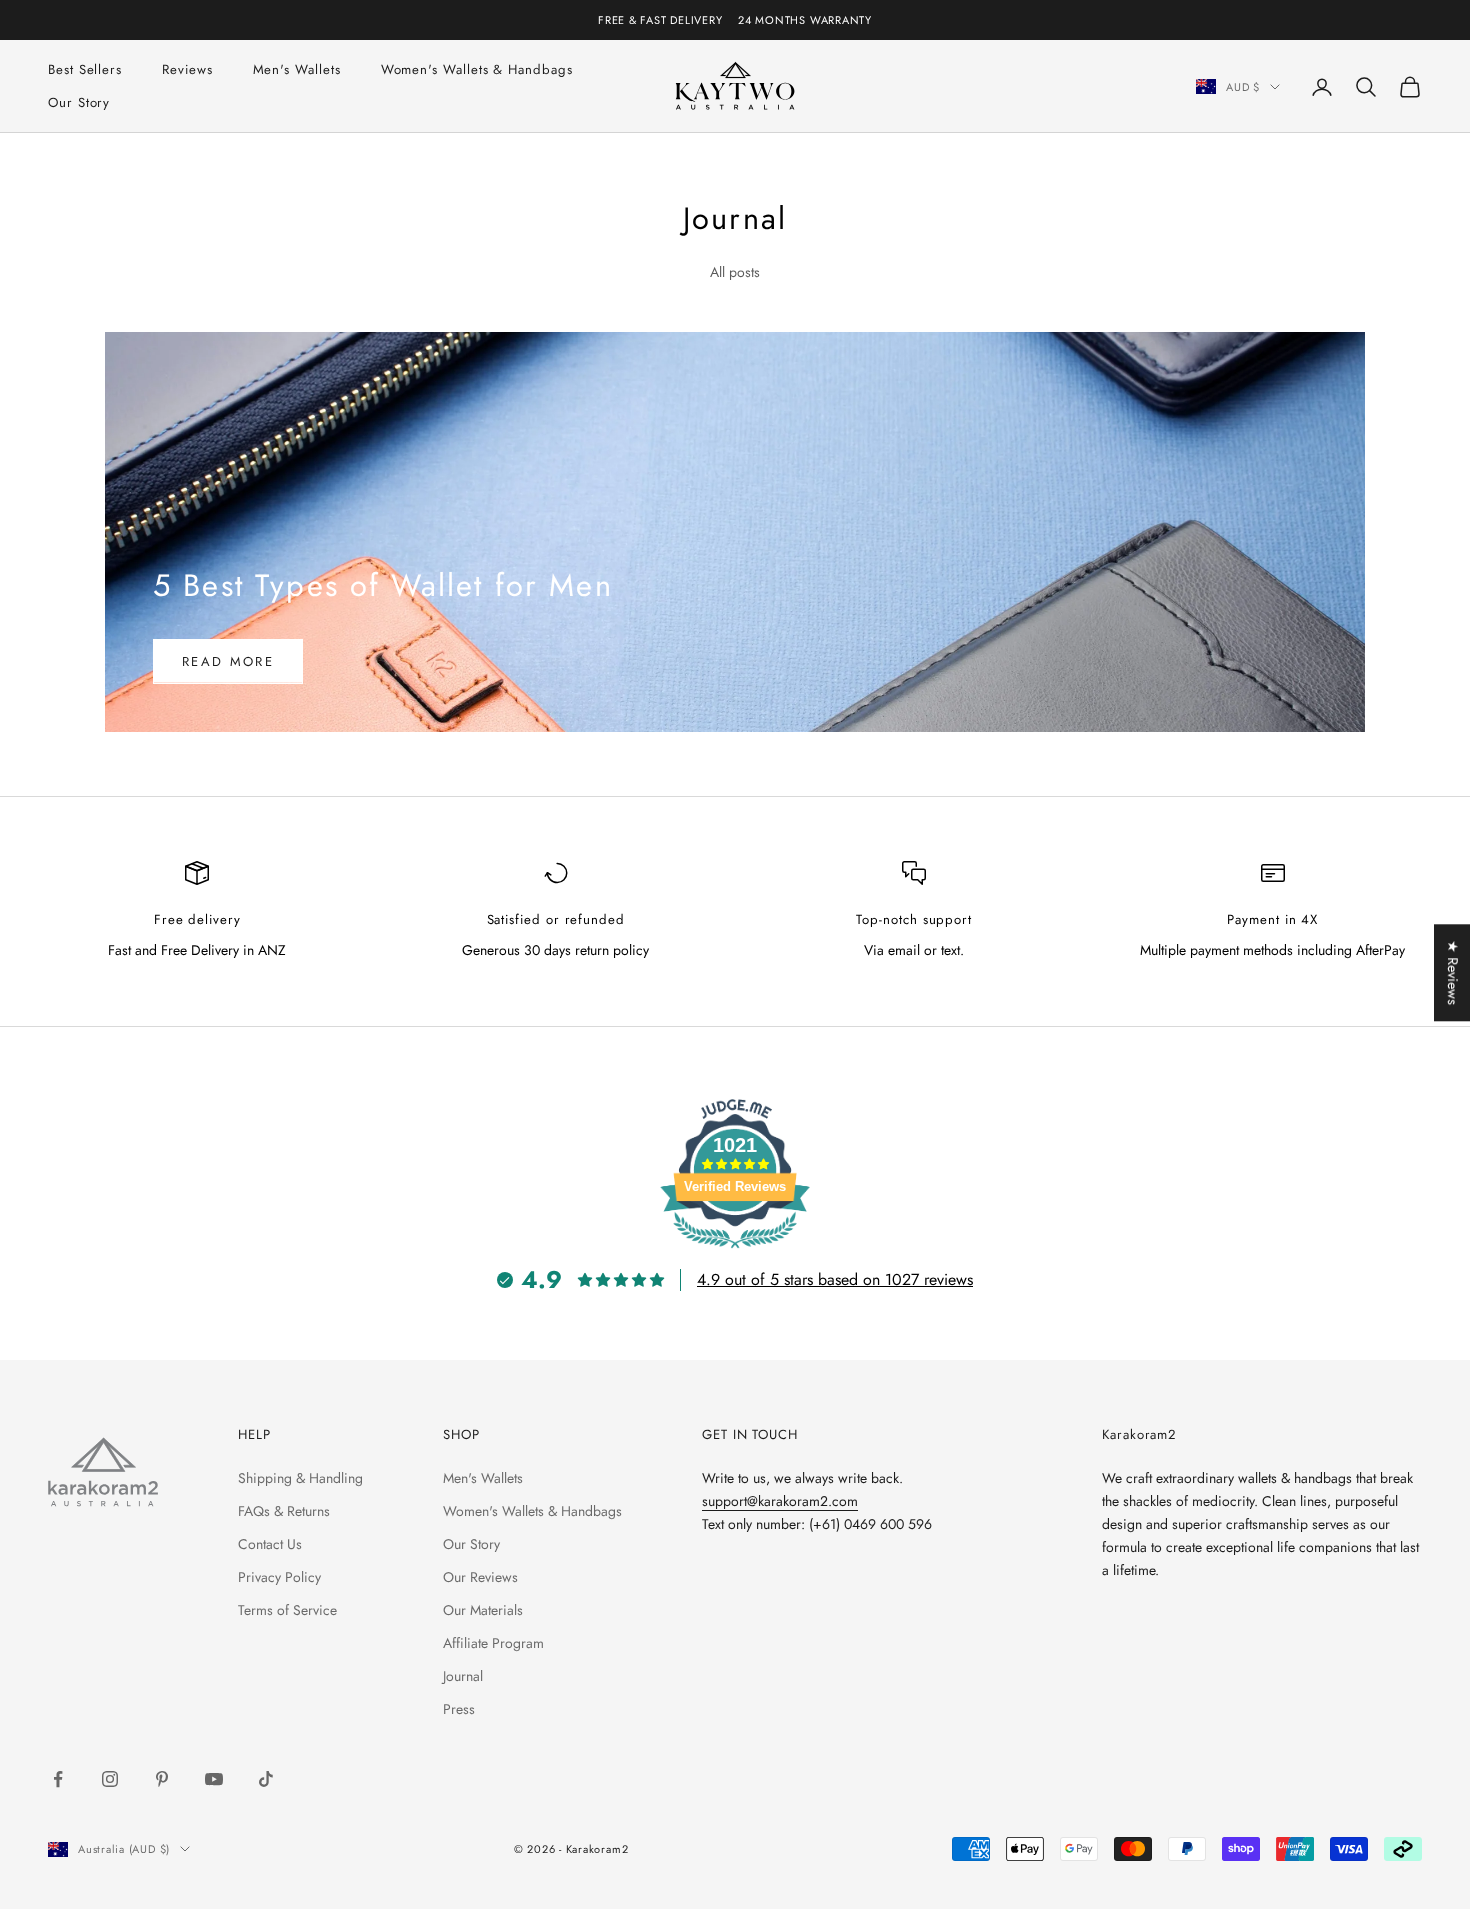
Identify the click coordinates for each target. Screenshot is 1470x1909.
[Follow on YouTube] (214, 1779)
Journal (463, 1676)
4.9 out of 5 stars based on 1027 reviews (835, 1279)
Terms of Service (287, 1610)
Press (459, 1709)
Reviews (187, 69)
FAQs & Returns (284, 1511)
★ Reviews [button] (1453, 972)
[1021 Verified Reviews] (735, 1252)
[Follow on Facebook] (58, 1779)
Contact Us (270, 1544)
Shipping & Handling (300, 1478)
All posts (735, 272)
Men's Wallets (297, 69)
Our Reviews (480, 1577)
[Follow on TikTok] (266, 1779)
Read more (228, 661)
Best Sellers (85, 69)
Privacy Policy (279, 1577)
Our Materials (483, 1610)
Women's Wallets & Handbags (477, 69)
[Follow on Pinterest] (162, 1779)
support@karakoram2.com (780, 1501)
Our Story (79, 102)
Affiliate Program (493, 1643)
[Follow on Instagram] (110, 1779)
